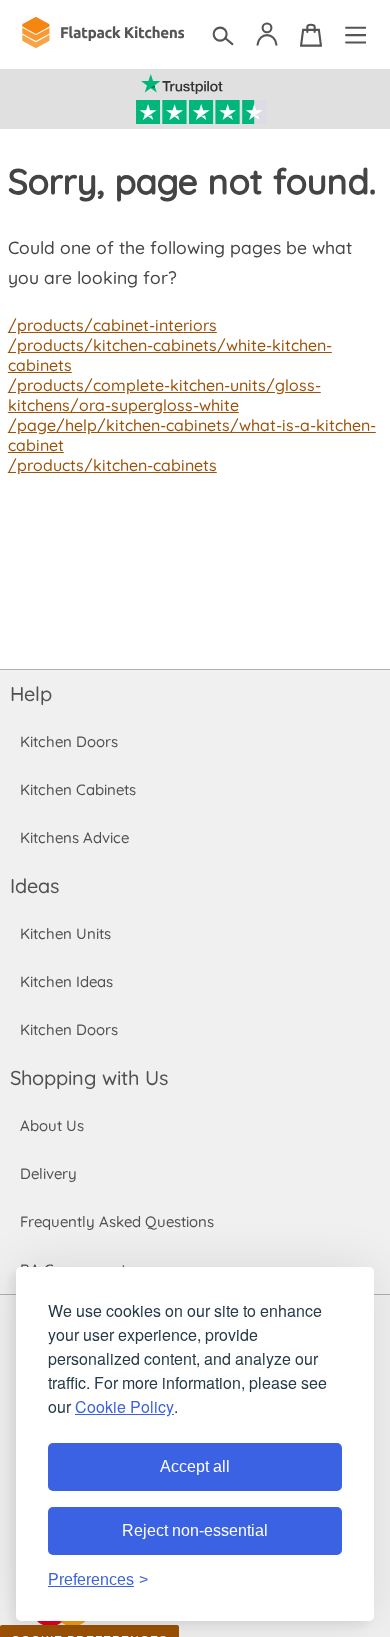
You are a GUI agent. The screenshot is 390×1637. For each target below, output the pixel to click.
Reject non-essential (195, 1530)
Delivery (48, 1173)
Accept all (195, 1466)
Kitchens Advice (74, 837)
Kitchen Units (65, 933)
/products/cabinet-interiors (112, 325)
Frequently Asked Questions (117, 1221)
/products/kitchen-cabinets (112, 465)
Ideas (34, 885)
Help (31, 693)
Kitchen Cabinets (78, 789)
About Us (52, 1125)
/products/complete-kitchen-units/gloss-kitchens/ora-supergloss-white (164, 395)
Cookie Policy (124, 1406)
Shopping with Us (89, 1077)
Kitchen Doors (69, 741)
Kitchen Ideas (66, 981)
